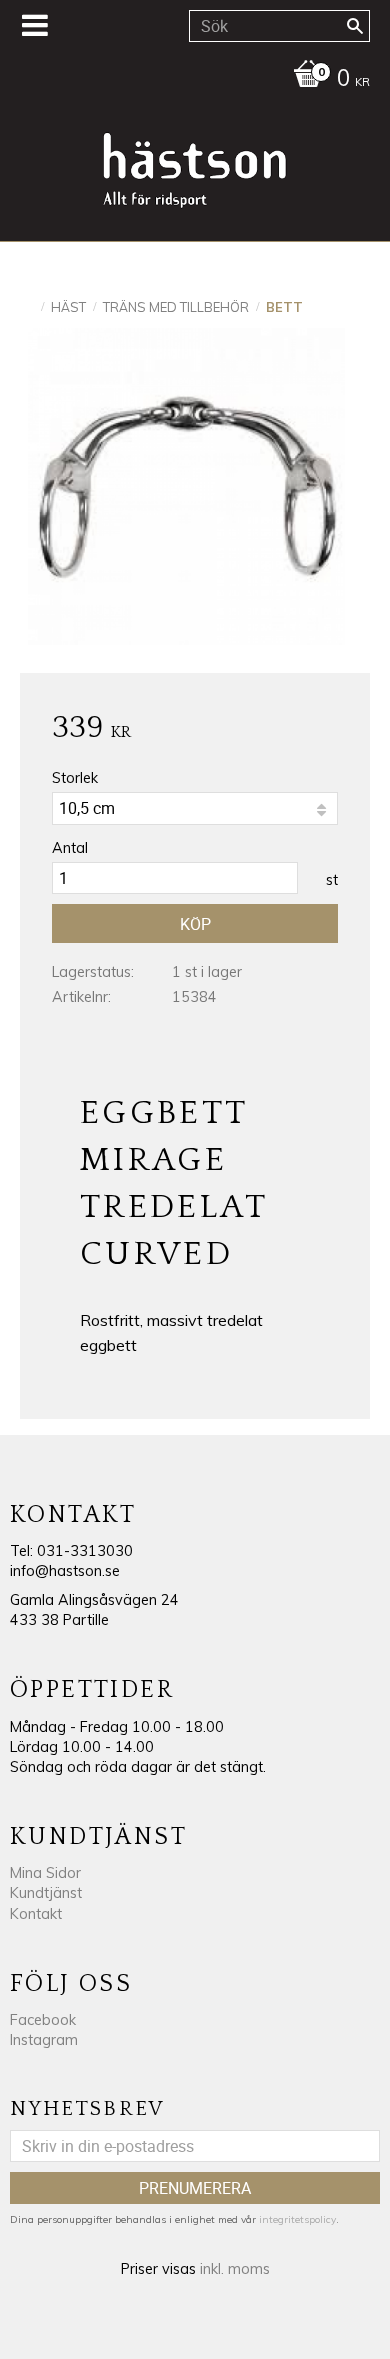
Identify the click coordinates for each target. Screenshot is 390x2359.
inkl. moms (235, 2269)
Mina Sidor (45, 1873)
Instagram (44, 2040)
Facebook (43, 2020)
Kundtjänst (46, 1893)
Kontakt (36, 1914)
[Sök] (355, 26)
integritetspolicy (297, 2219)
